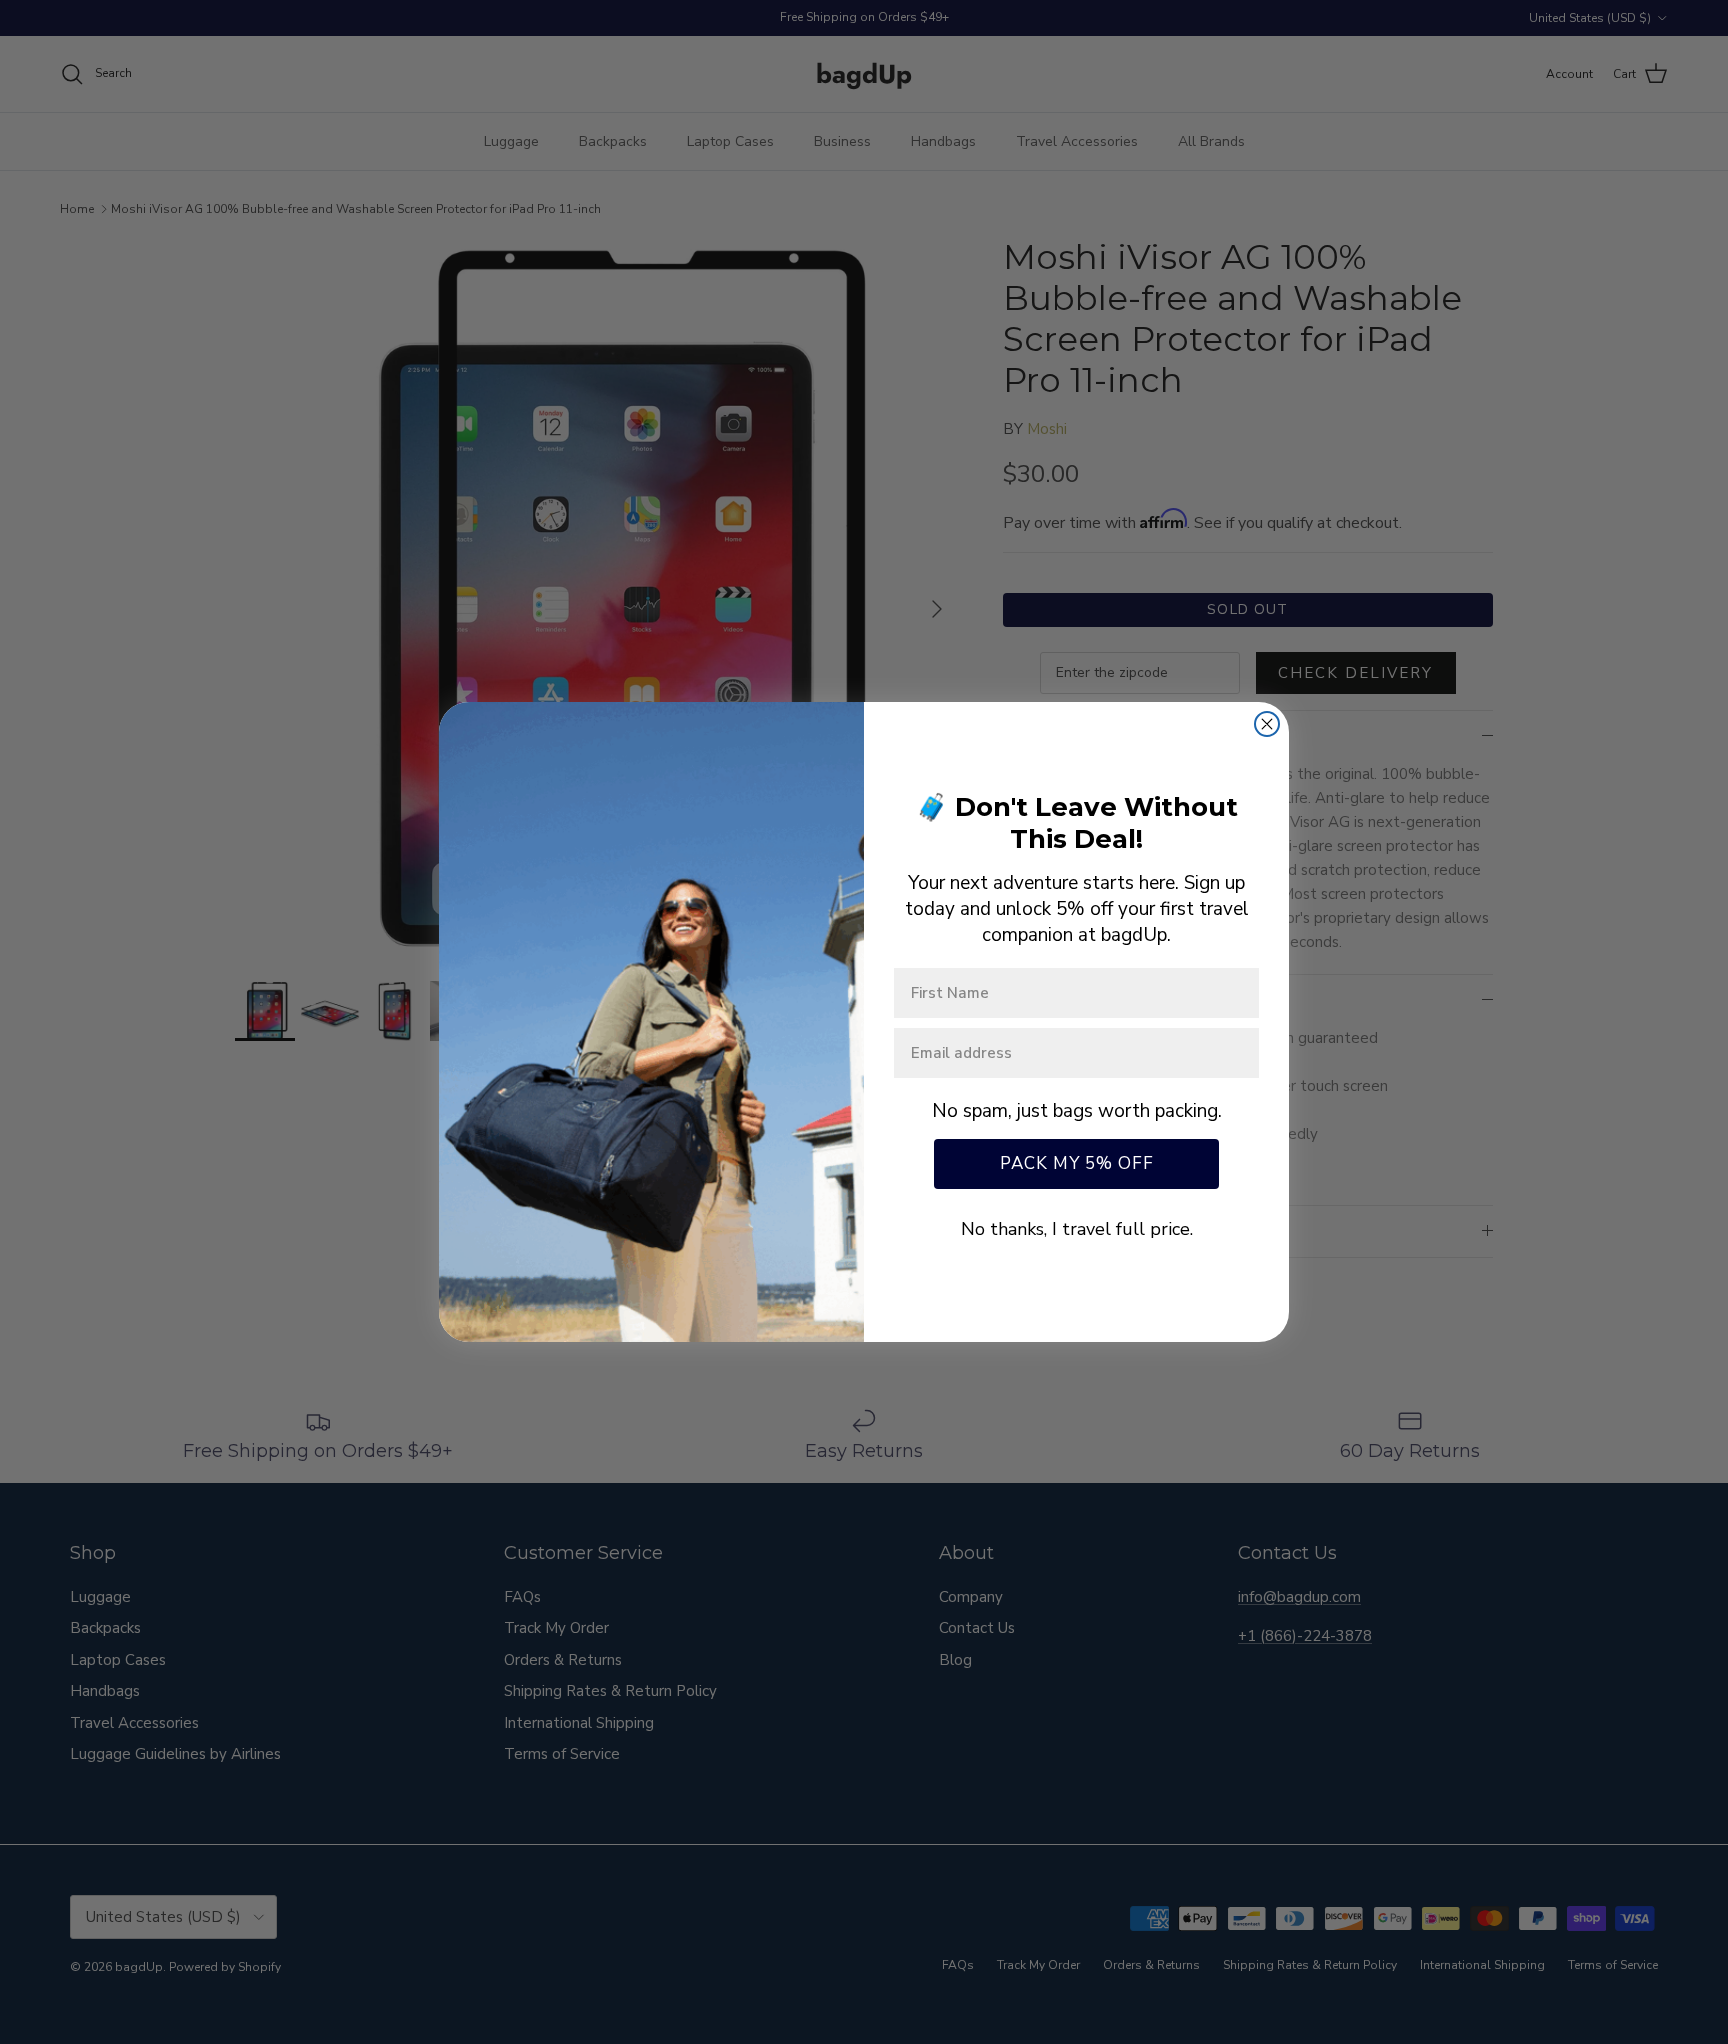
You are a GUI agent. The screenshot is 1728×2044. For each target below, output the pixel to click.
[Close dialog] (1267, 724)
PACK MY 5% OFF (1077, 1163)
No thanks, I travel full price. (1077, 1229)
